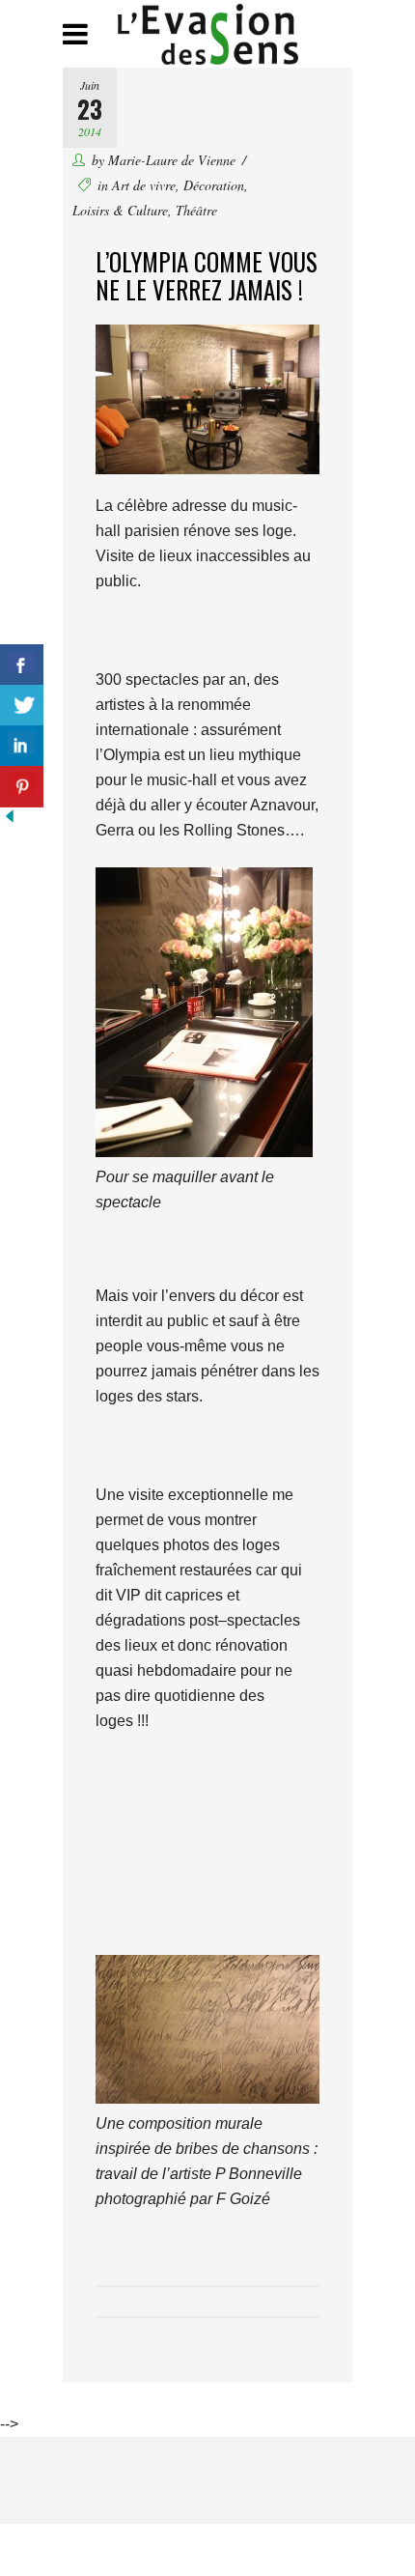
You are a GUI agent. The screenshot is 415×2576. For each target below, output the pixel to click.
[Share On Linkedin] (22, 746)
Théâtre (196, 210)
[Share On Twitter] (22, 706)
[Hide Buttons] (10, 821)
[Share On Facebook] (22, 665)
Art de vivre (144, 185)
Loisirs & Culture (120, 210)
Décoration (214, 185)
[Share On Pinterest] (22, 787)
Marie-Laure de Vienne (172, 160)
